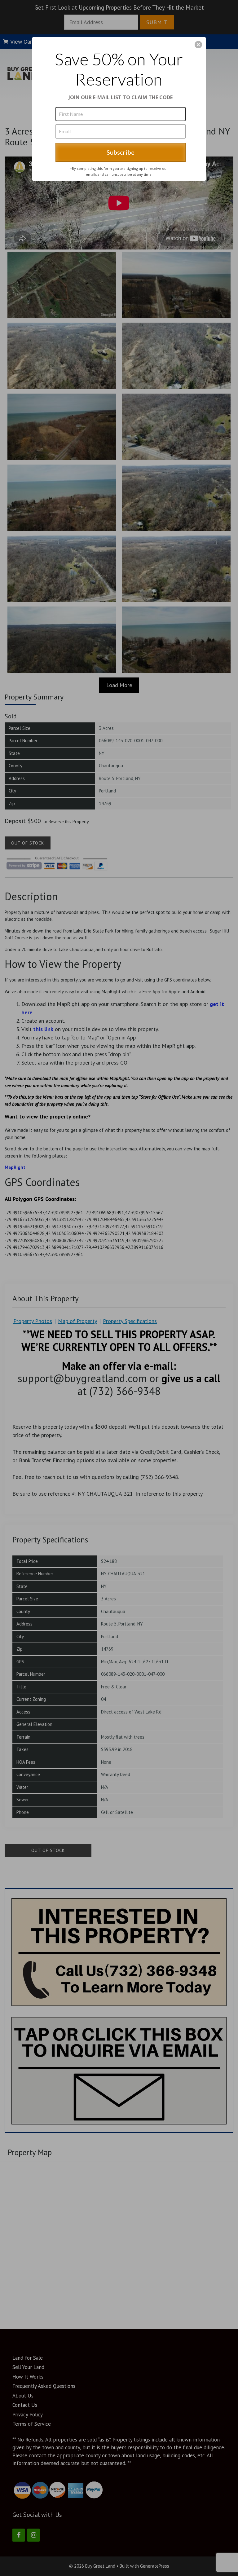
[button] (198, 45)
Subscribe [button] (121, 152)
